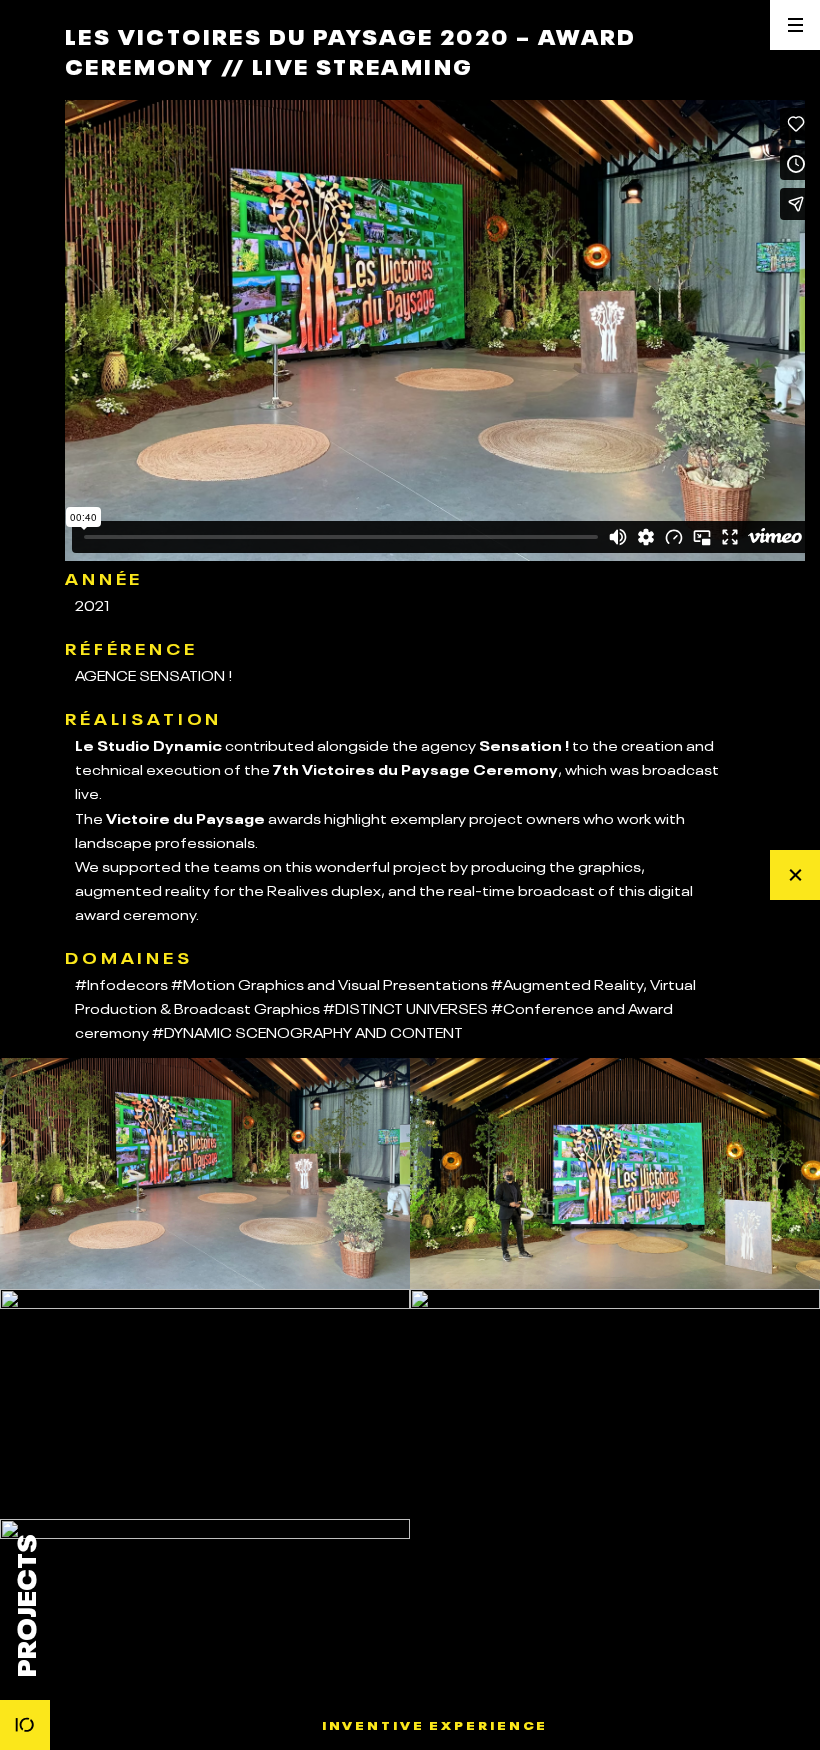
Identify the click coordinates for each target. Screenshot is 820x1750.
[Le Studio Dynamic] (25, 1725)
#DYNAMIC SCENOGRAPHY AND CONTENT (307, 1031)
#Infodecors (121, 983)
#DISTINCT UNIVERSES (405, 1007)
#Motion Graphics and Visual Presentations (329, 983)
